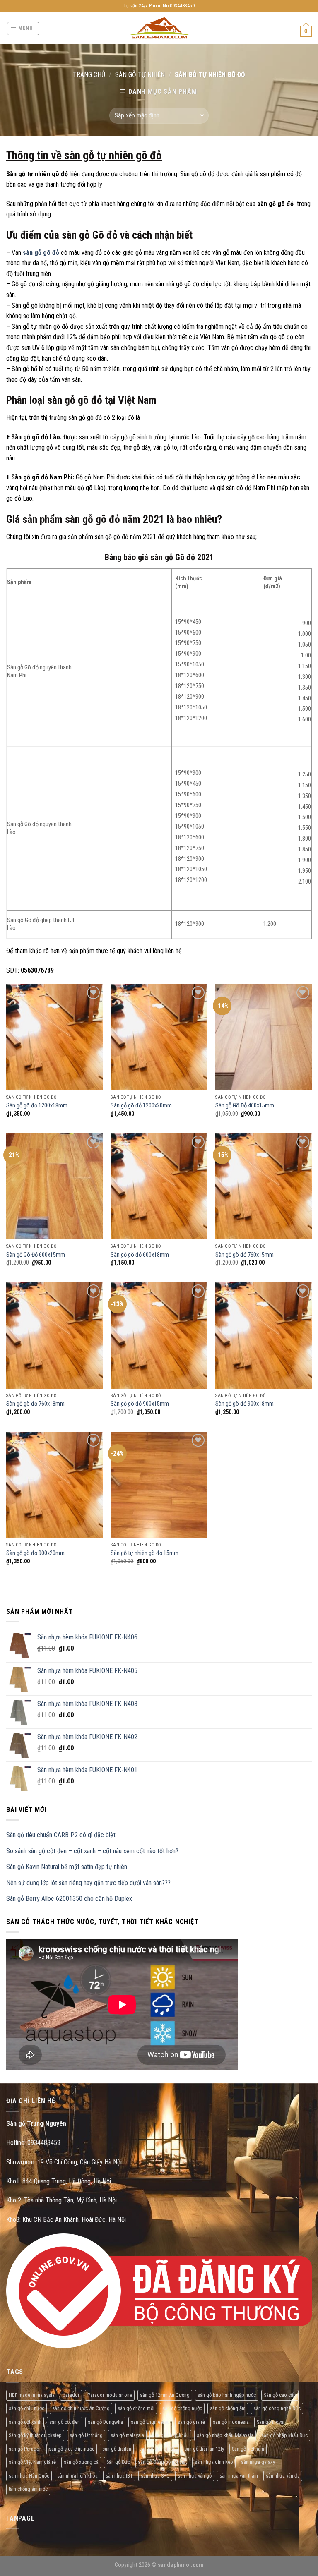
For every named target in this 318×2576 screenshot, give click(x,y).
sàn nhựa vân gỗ (195, 2476)
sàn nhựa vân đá (283, 2476)
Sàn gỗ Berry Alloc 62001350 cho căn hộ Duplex (69, 1899)
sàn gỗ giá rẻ (191, 2422)
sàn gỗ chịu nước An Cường (81, 2408)
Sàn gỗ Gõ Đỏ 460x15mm (245, 1106)
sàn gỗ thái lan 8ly (158, 2449)
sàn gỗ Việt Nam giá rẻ (32, 2462)
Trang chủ (89, 75)
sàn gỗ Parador (25, 2449)
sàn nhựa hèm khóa (77, 2476)
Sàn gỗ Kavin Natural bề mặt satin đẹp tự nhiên (67, 1867)
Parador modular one (110, 2395)
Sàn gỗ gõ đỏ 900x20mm (35, 1553)
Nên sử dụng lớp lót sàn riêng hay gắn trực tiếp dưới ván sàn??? (88, 1883)
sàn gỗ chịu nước (26, 2408)
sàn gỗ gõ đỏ (41, 253)
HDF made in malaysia (32, 2395)
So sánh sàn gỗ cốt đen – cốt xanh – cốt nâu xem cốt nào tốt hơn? (92, 1851)
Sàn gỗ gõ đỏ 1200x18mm (37, 1106)
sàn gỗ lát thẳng (86, 2435)
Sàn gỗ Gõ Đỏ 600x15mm (36, 1255)
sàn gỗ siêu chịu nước (72, 2449)
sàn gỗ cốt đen (65, 2422)
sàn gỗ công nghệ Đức (277, 2408)
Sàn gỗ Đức (118, 2462)
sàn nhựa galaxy (258, 2462)
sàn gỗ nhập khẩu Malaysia (225, 2435)
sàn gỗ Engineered (150, 2422)
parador (71, 2395)
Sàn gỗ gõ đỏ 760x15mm (245, 1255)
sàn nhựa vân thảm (239, 2476)
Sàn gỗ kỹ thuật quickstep (35, 2435)
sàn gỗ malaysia (127, 2435)
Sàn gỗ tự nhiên (140, 75)
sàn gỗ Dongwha (105, 2422)
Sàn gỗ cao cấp (280, 2395)
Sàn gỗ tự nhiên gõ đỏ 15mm (145, 1553)
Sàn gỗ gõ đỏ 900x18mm (245, 1404)
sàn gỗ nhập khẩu (170, 2435)
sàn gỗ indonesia (231, 2422)
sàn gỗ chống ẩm (228, 2408)
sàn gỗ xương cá (81, 2462)
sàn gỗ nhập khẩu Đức (284, 2435)
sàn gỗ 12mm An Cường (165, 2395)
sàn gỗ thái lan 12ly (204, 2449)
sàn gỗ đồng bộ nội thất (162, 2462)
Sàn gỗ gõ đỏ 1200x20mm (141, 1106)
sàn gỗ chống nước (182, 2408)
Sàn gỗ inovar (271, 2422)
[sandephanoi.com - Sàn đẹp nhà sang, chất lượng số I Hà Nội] (159, 28)
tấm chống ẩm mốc (28, 2489)
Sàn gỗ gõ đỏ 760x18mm (35, 1404)
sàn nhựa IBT (119, 2476)
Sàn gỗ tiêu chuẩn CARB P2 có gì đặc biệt (61, 1835)
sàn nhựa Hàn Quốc (29, 2476)
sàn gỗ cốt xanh (25, 2422)
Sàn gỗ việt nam (248, 2449)
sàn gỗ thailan (117, 2449)
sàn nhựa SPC (155, 2476)
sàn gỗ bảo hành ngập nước (227, 2395)
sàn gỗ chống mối (136, 2408)
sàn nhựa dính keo (214, 2462)
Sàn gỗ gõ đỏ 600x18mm (140, 1255)
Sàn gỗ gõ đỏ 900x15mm (140, 1404)
